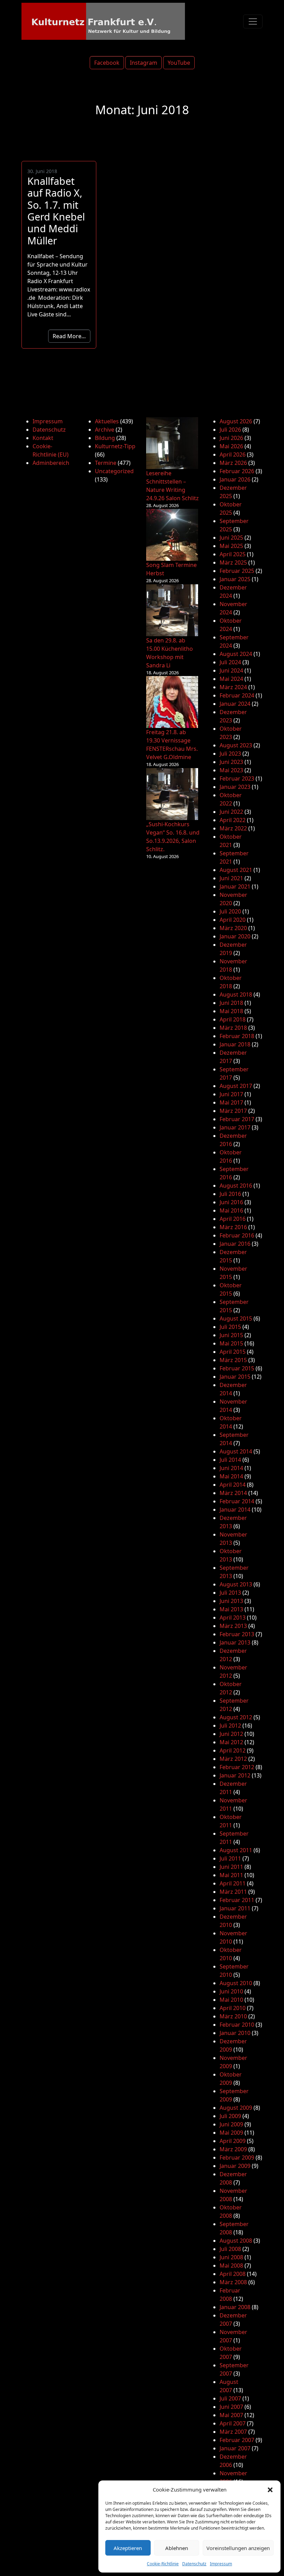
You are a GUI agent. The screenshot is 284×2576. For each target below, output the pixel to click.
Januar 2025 (235, 579)
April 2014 (233, 1485)
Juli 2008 (230, 2249)
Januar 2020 (235, 936)
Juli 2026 (230, 430)
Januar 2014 (235, 1510)
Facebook (107, 63)
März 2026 (233, 463)
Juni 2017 (231, 1094)
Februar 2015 (237, 1368)
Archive (105, 430)
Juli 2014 (230, 1460)
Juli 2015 (230, 1327)
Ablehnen (177, 2548)
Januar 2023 (235, 787)
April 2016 (233, 1219)
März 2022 (233, 828)
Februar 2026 (237, 471)
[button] (270, 2489)
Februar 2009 (237, 2158)
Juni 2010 (231, 1991)
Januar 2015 (235, 1377)
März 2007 (233, 2432)
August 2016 (236, 1186)
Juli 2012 (230, 1726)
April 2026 (233, 454)
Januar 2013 (235, 1642)
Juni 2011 (231, 1867)
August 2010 (236, 1983)
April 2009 (233, 2141)
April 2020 (233, 920)
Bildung (105, 438)
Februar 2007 (237, 2440)
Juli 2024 (230, 662)
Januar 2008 (235, 2307)
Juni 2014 (231, 1468)
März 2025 (233, 562)
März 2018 (233, 1028)
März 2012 (233, 1759)
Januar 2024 (235, 704)
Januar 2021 (235, 886)
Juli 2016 (230, 1194)
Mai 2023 (231, 770)
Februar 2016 (237, 1235)
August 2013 (236, 1584)
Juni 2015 (231, 1335)
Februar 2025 (237, 571)
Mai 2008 (231, 2266)
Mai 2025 (231, 546)
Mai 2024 (231, 679)
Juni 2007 (231, 2407)
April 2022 (233, 820)
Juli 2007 (230, 2398)
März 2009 (233, 2149)
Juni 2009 (231, 2124)
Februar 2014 (237, 1501)
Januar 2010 (235, 2033)
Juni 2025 (231, 538)
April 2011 (233, 1883)
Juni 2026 (231, 438)
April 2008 (233, 2274)
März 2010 (233, 2016)
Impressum (221, 2564)
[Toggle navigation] (253, 21)
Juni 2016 (231, 1202)
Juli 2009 (230, 2116)
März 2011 (233, 1892)
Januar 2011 (235, 1908)
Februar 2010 (237, 2025)
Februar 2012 (237, 1767)
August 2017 (236, 1086)
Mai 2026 (231, 446)
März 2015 (233, 1360)
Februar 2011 (237, 1900)
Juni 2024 (231, 670)
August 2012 (236, 1717)
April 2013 (233, 1618)
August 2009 (236, 2108)
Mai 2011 (231, 1875)
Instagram (144, 63)
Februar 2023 (237, 778)
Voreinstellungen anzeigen (238, 2548)
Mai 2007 (231, 2415)
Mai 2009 (231, 2133)
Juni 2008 (231, 2257)
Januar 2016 (235, 1244)
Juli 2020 (230, 911)
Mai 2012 (231, 1742)
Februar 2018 (237, 1036)
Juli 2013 (230, 1593)
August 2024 (236, 654)
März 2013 (233, 1626)
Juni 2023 (231, 762)
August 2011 (236, 1850)
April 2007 (233, 2423)
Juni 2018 (231, 1003)
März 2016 (233, 1227)
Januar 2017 (235, 1127)
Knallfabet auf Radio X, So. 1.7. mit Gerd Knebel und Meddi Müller (56, 210)
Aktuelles (107, 421)
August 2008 (236, 2241)
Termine (106, 463)
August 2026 (236, 421)
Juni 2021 (231, 878)
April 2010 (233, 2008)
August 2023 (236, 745)
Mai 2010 (231, 2000)
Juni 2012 (231, 1734)
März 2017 (233, 1111)
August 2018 (236, 994)
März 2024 (233, 687)
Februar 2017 (237, 1119)
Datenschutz (194, 2564)
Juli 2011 (230, 1858)
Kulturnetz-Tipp (115, 446)
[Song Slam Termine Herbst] (172, 535)
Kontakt (43, 438)
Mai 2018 (231, 1011)
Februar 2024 (237, 695)
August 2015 (236, 1318)
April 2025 (233, 554)
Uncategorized (114, 471)
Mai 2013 (231, 1609)
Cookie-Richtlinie (163, 2564)
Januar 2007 (235, 2448)
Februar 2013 (237, 1634)
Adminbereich (51, 463)
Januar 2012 (235, 1775)
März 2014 (233, 1493)
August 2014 (236, 1451)
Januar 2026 (235, 479)
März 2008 (233, 2282)
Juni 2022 (231, 812)
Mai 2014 (231, 1476)
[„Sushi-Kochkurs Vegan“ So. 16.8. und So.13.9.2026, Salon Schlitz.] (172, 794)
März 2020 (233, 928)
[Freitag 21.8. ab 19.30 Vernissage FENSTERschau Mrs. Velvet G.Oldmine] (172, 702)
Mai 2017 (231, 1102)
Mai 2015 (231, 1343)
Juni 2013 (231, 1601)
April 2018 (233, 1019)
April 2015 (233, 1352)
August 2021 (236, 870)
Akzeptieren (128, 2548)
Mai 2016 (231, 1210)
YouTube (179, 63)
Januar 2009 (235, 2166)
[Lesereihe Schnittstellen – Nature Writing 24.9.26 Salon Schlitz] (172, 443)
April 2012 (233, 1750)
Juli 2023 (230, 754)
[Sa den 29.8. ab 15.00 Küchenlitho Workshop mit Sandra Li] (172, 610)
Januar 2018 (235, 1044)
